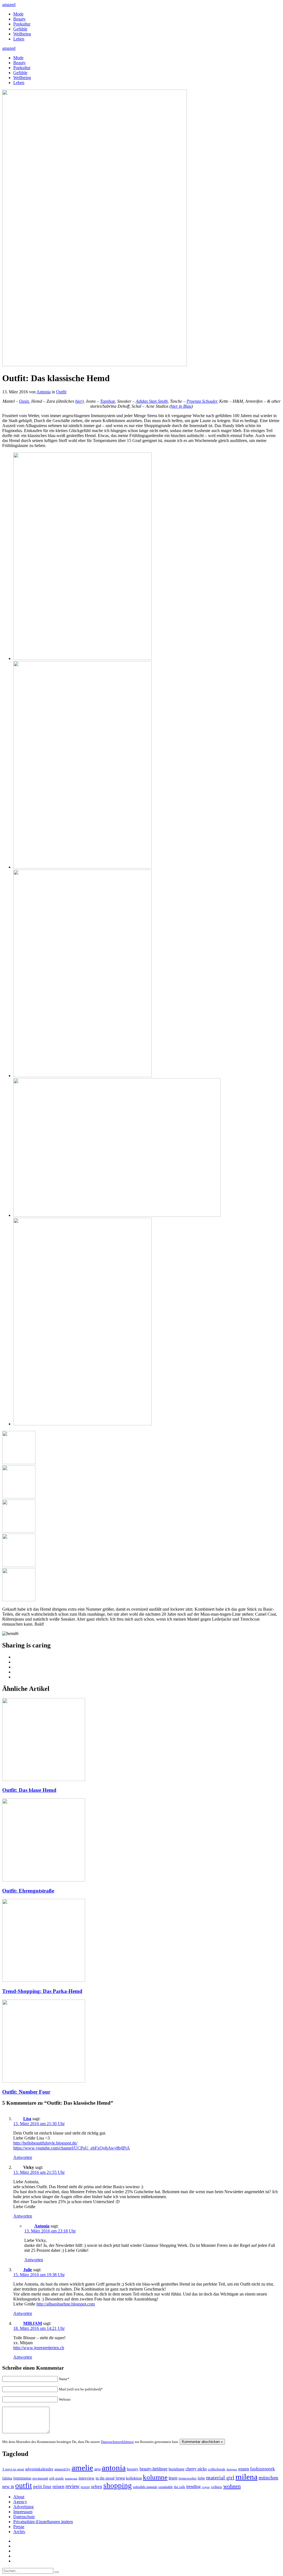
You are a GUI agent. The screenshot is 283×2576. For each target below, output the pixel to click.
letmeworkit (188, 2478)
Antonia (44, 392)
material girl (220, 2478)
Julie (28, 2270)
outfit (24, 2486)
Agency (20, 2502)
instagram (71, 2478)
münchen (268, 2478)
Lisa (27, 2119)
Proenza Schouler (202, 401)
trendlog (193, 2487)
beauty (133, 2469)
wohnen (232, 2486)
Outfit (61, 392)
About (19, 2497)
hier (79, 401)
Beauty (19, 19)
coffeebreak (217, 2469)
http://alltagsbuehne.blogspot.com (66, 2304)
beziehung (176, 2469)
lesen (173, 2478)
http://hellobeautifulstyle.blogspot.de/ (45, 2143)
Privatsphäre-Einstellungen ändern (43, 2522)
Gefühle (20, 29)
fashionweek (263, 2469)
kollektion (134, 2478)
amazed (9, 5)
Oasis (24, 401)
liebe (201, 2478)
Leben (19, 39)
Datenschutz (24, 2517)
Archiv (19, 2532)
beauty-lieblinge (154, 2469)
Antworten (23, 2157)
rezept (85, 2487)
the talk (180, 2487)
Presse (19, 2527)
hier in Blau (181, 406)
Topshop (108, 401)
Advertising (23, 2507)
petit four (42, 2487)
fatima (7, 2478)
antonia (114, 2468)
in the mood (105, 2478)
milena (247, 2477)
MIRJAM (33, 2323)
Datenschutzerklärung (117, 2442)
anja (97, 2469)
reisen (58, 2486)
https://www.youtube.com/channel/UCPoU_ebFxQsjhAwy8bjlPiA (72, 2148)
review (73, 2486)
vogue (206, 2487)
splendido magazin (145, 2487)
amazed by (62, 2469)
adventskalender (39, 2469)
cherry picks (196, 2469)
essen (244, 2469)
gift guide (57, 2478)
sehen (97, 2487)
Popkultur (22, 24)
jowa (120, 2478)
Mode (18, 14)
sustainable (166, 2487)
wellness (217, 2487)
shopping (118, 2486)
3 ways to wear (13, 2469)
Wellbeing (22, 34)
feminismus (22, 2478)
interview (87, 2478)
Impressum (23, 2512)
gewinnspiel (40, 2478)
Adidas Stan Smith (152, 401)
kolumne (155, 2477)
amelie (82, 2468)
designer (232, 2469)
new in (8, 2487)
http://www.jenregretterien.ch (39, 2348)
